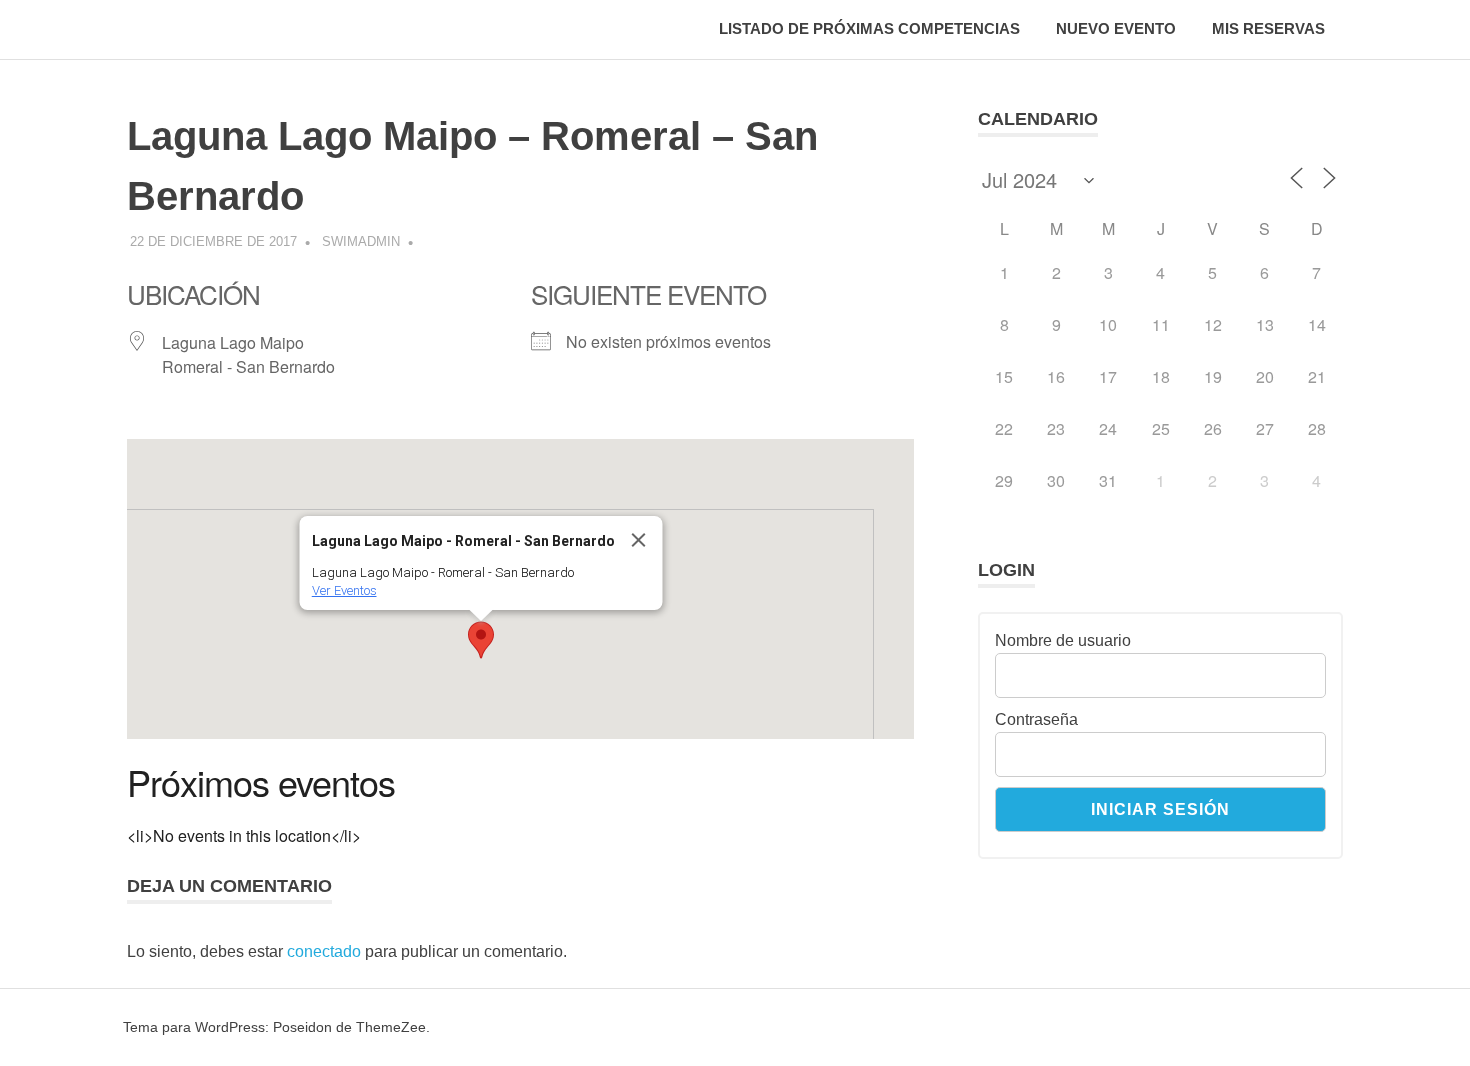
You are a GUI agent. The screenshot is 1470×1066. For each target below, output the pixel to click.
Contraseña (1036, 719)
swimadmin (361, 241)
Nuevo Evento (1116, 28)
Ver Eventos (343, 590)
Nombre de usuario (1063, 640)
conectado (324, 951)
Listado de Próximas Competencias (869, 28)
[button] (481, 640)
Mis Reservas (1268, 28)
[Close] (638, 540)
